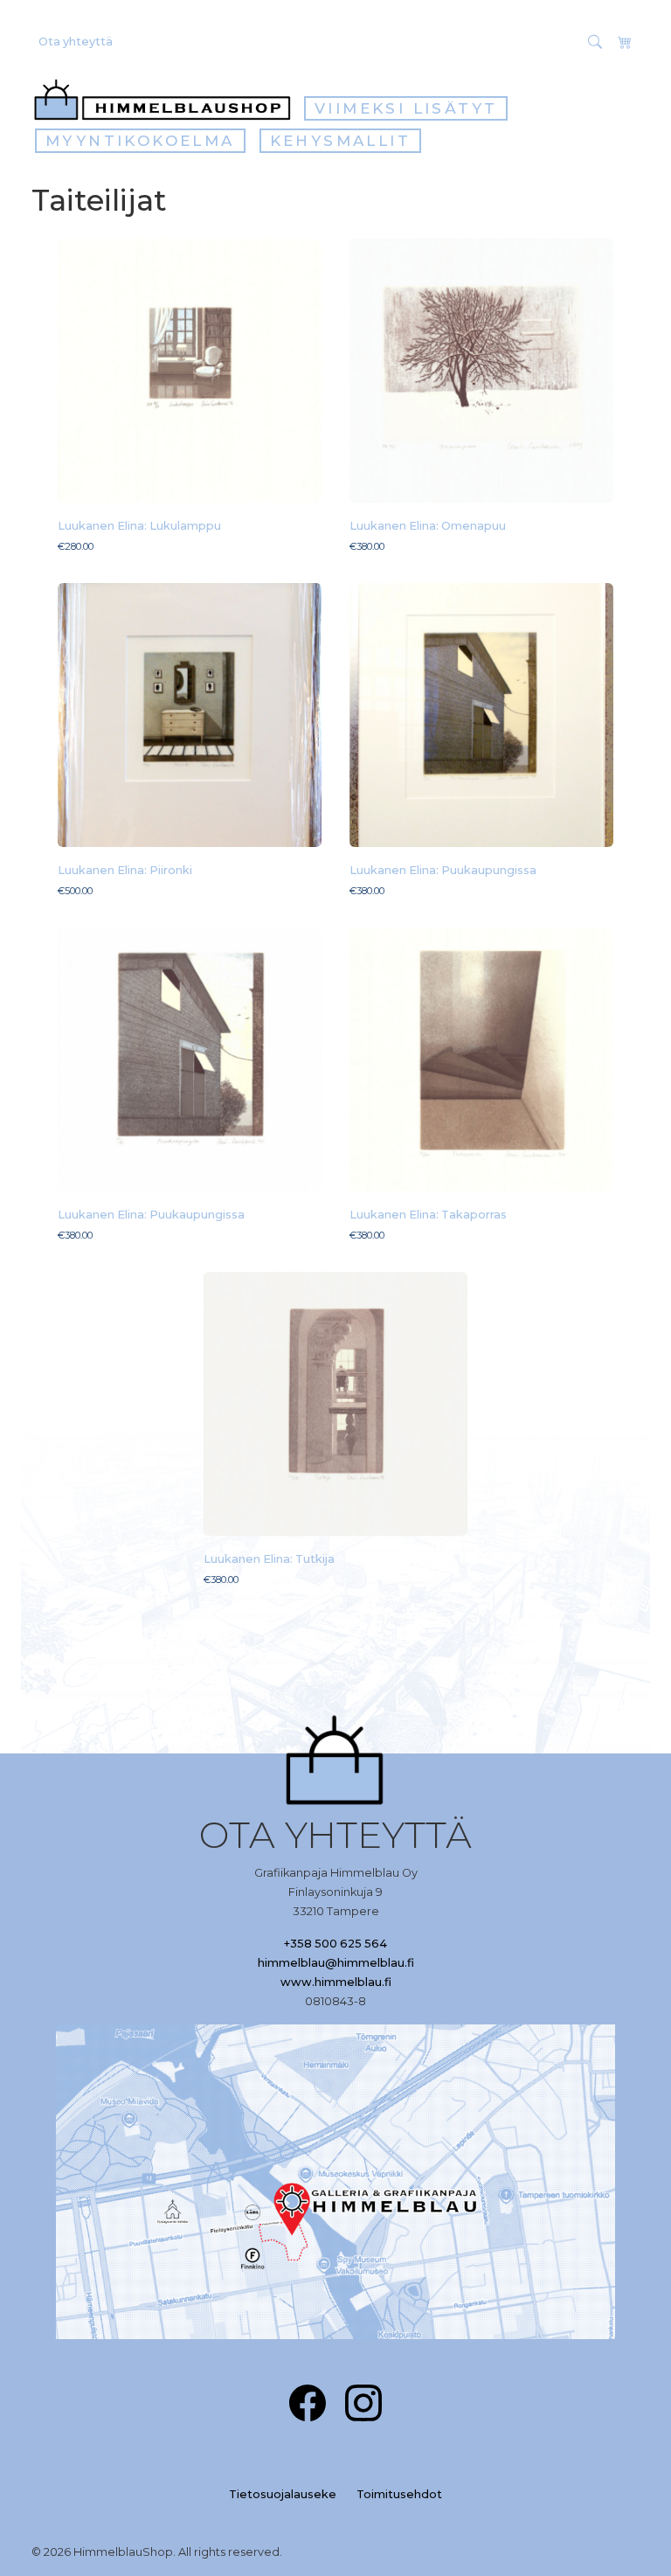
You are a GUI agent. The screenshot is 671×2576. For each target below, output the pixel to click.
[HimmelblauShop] (166, 100)
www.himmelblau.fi (336, 1982)
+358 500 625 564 (335, 1944)
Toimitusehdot (399, 2494)
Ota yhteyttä (76, 42)
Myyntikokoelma (140, 141)
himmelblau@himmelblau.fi (336, 1963)
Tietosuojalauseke (283, 2494)
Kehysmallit (340, 141)
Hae (560, 41)
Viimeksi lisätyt (406, 108)
